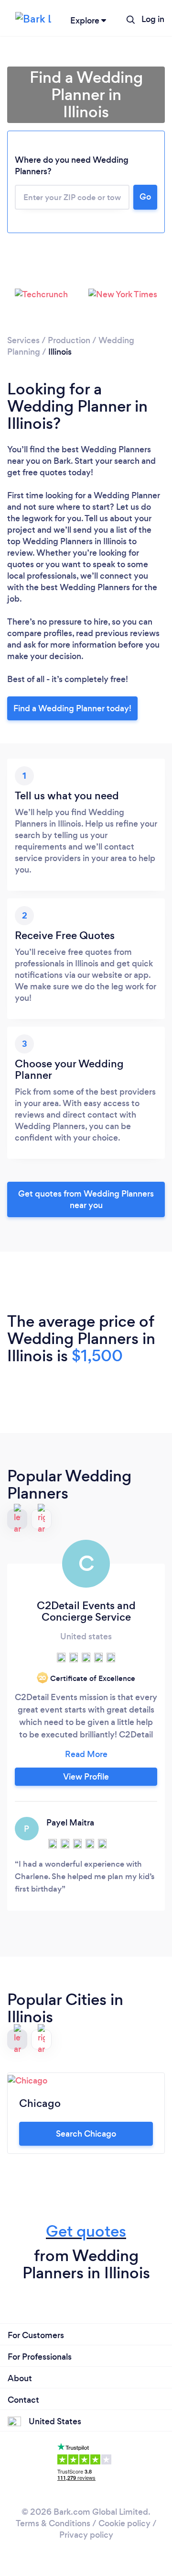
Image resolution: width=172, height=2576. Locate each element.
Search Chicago (86, 2134)
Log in (153, 19)
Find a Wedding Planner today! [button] (72, 708)
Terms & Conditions (53, 2523)
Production (69, 340)
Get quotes (86, 2231)
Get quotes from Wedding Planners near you (86, 1199)
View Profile (86, 1777)
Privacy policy (86, 2535)
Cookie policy (124, 2523)
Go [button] (145, 197)
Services (23, 340)
